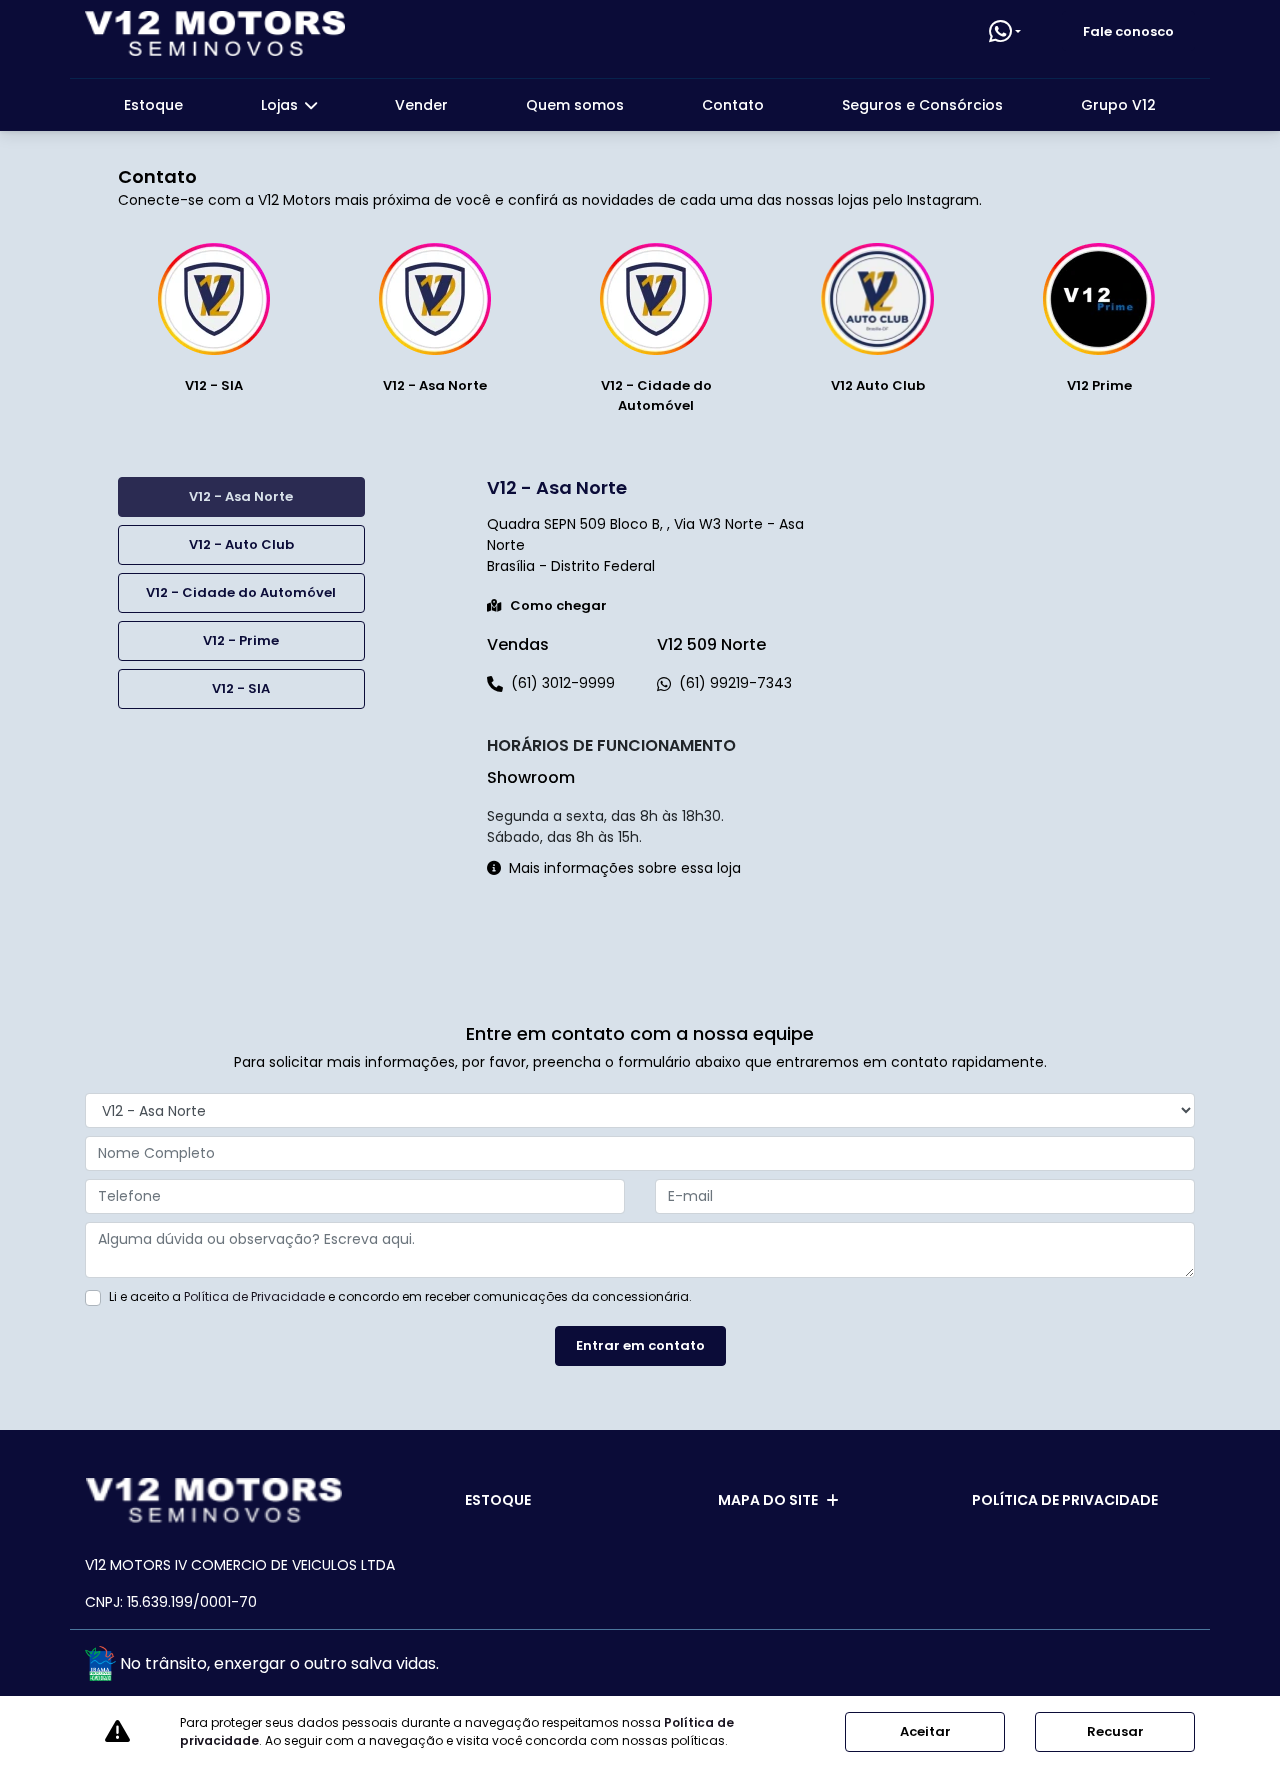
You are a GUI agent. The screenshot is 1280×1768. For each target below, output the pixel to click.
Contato (733, 105)
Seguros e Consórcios (922, 105)
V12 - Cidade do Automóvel (656, 395)
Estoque (153, 105)
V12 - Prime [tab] (241, 640)
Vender (421, 105)
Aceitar (925, 1731)
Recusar (1115, 1731)
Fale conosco (1128, 31)
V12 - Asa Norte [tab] (241, 496)
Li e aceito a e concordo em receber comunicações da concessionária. (400, 1296)
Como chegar (558, 605)
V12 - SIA (214, 385)
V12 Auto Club (878, 385)
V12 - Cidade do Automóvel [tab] (241, 592)
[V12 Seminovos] (215, 34)
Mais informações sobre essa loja (625, 868)
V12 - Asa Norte (435, 385)
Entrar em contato (640, 1345)
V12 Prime (1099, 385)
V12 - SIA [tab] (241, 688)
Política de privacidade (1065, 1500)
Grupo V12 (1118, 105)
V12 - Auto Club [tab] (241, 544)
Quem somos (575, 105)
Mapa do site (768, 1500)
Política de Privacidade (254, 1296)
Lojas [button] (281, 105)
